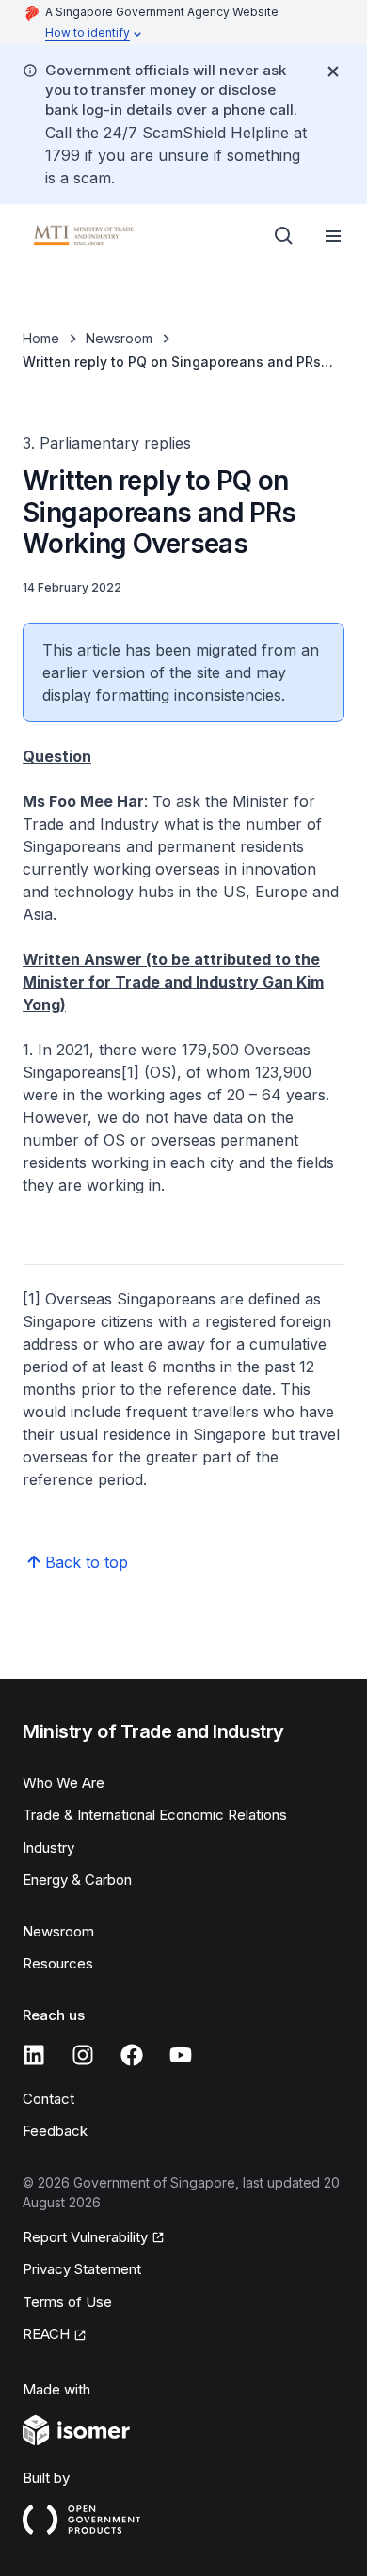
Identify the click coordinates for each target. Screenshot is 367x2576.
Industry (48, 1848)
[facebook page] (132, 2055)
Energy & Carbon (77, 1880)
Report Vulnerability (85, 2237)
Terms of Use (67, 2302)
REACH (46, 2334)
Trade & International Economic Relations (155, 1815)
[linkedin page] (34, 2055)
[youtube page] (181, 2055)
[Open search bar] (284, 236)
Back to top (87, 1562)
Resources (58, 1963)
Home (41, 338)
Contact (48, 2099)
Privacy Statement (82, 2269)
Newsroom (119, 338)
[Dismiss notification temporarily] (333, 71)
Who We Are (64, 1783)
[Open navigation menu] (333, 236)
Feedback (55, 2131)
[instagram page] (83, 2055)
